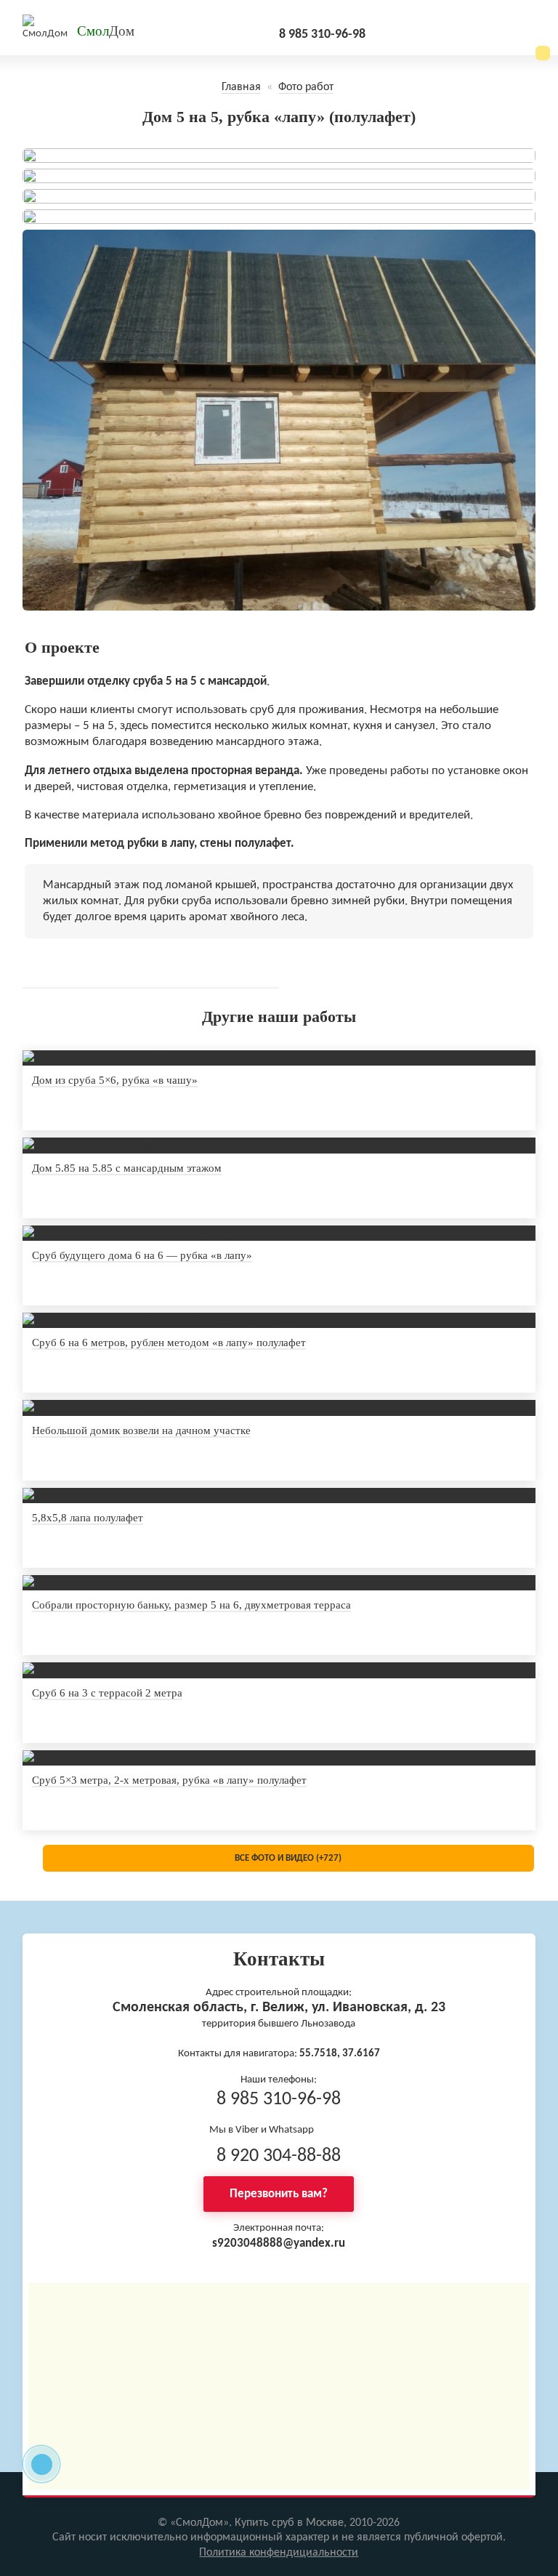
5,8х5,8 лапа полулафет (88, 1518)
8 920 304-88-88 (279, 2156)
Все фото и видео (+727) (288, 1858)
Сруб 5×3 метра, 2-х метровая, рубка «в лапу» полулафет (169, 1780)
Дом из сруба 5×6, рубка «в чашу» (115, 1080)
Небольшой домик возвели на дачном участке (141, 1430)
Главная (241, 87)
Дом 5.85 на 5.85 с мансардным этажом (127, 1168)
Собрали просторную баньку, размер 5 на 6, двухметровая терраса (191, 1605)
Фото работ (306, 87)
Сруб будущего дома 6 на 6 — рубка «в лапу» (142, 1255)
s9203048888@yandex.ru (279, 2243)
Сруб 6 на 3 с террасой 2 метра (107, 1693)
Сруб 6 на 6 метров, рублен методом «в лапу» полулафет (169, 1343)
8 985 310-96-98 (322, 35)
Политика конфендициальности (279, 2553)
